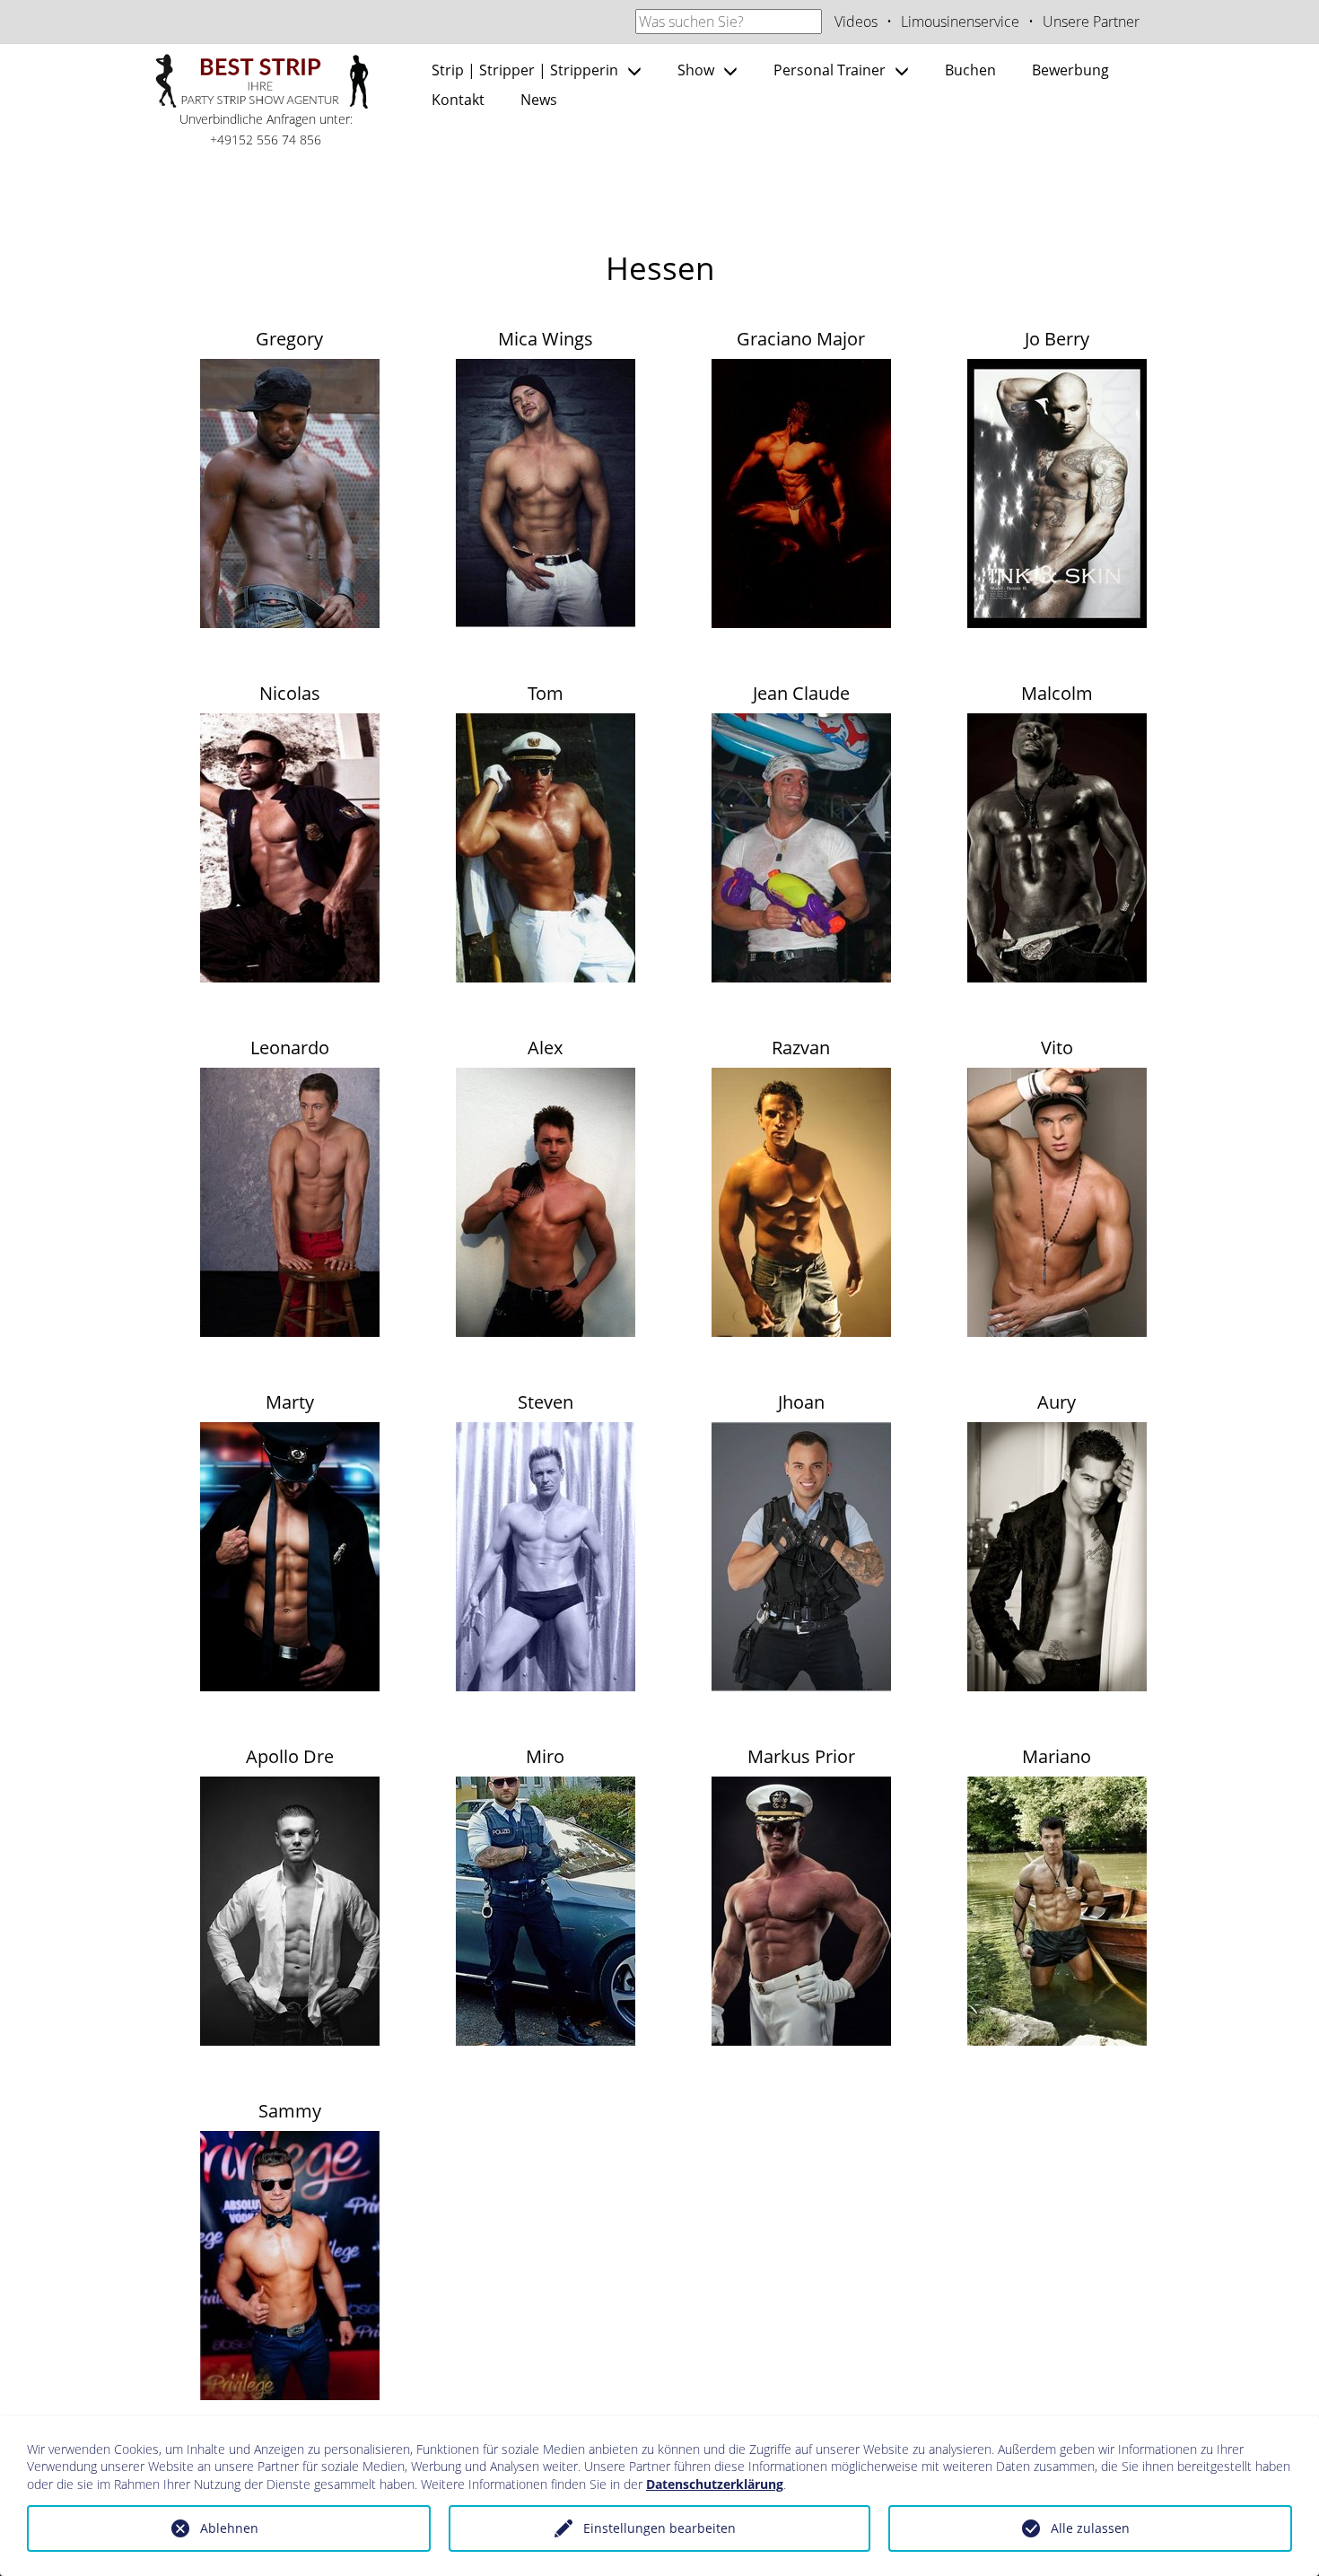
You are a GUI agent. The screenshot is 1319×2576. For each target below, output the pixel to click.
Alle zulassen (1090, 2528)
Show (696, 70)
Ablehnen (229, 2528)
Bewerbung (1070, 70)
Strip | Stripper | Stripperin (525, 70)
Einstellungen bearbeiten (659, 2528)
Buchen (970, 70)
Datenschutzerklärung (715, 2484)
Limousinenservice (960, 22)
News (539, 100)
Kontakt (458, 100)
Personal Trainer (830, 70)
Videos (856, 22)
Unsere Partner (1091, 22)
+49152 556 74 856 (266, 140)
